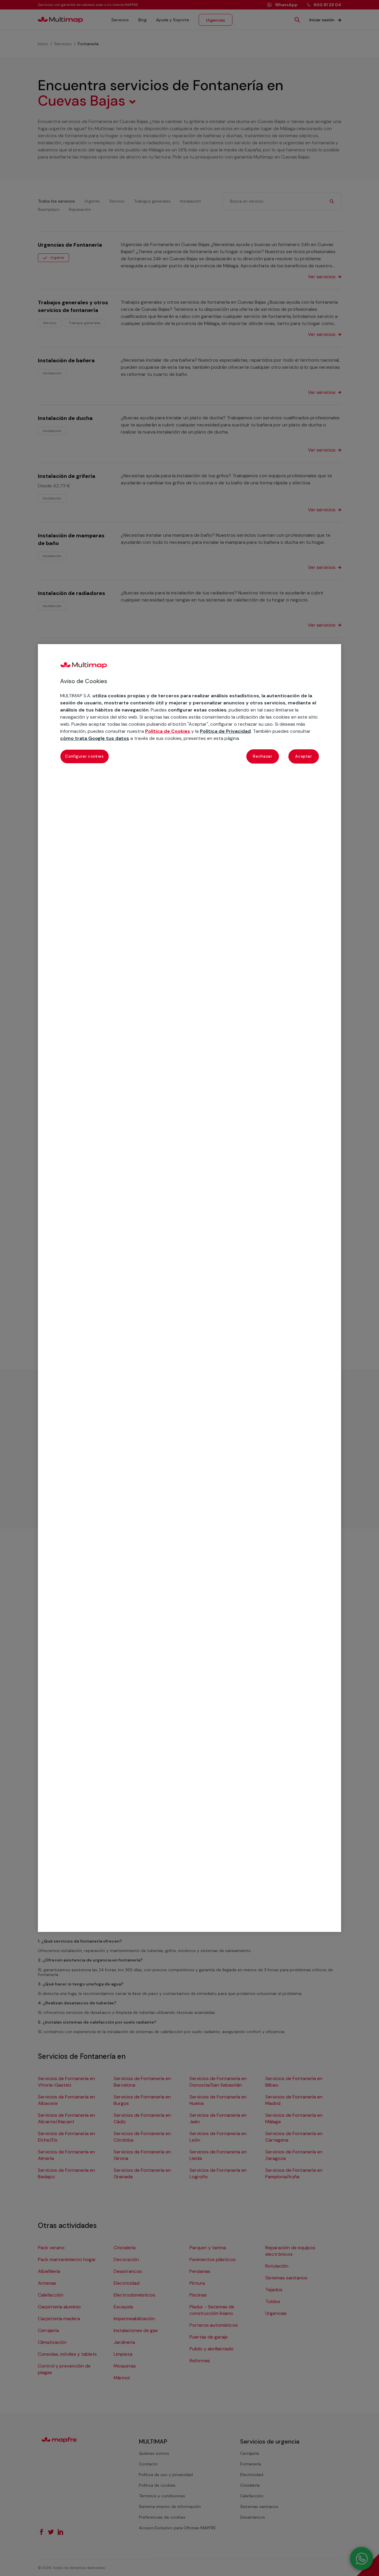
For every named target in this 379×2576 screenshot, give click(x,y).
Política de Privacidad (225, 731)
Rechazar (262, 756)
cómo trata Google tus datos (95, 738)
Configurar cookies (85, 756)
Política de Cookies (168, 731)
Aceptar (304, 756)
